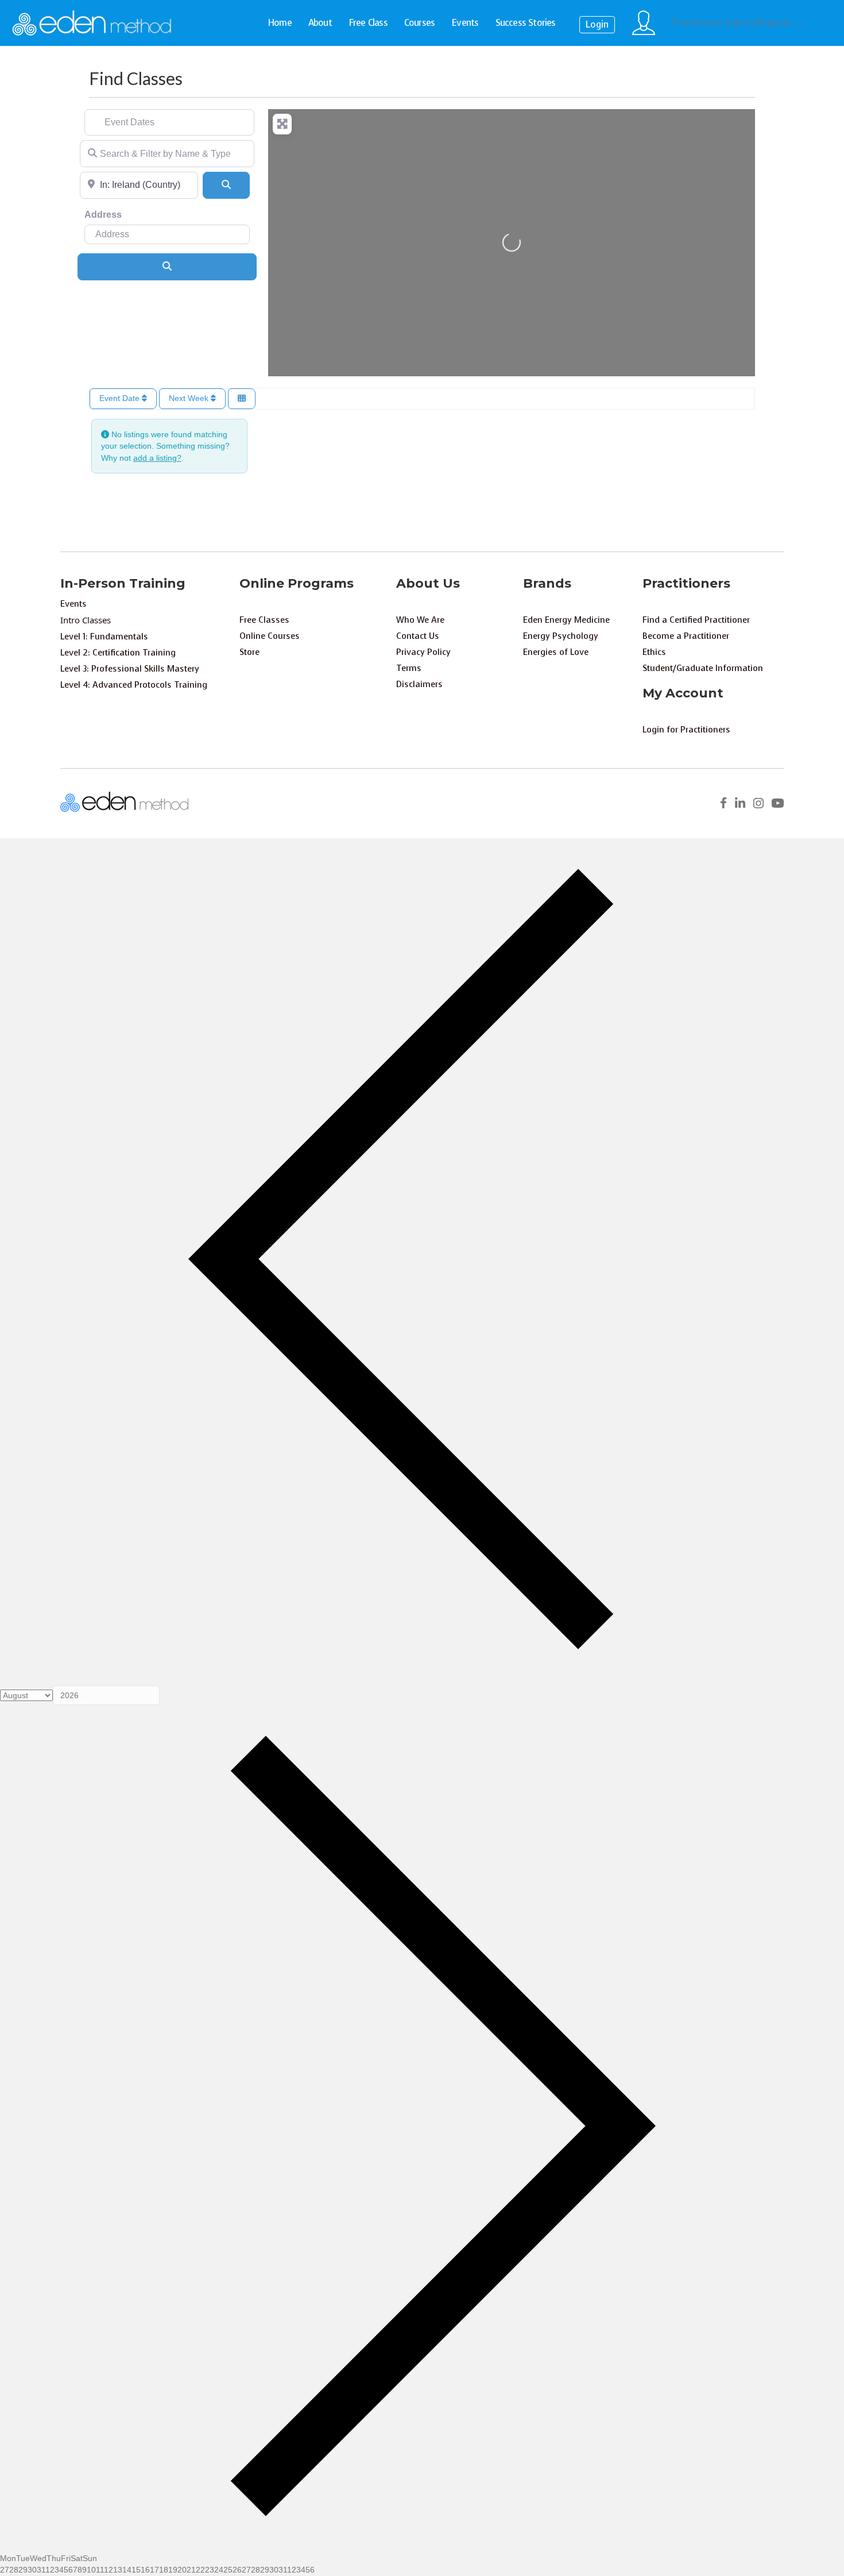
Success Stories (526, 23)
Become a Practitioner (686, 636)
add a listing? (157, 458)
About (320, 23)
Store (249, 652)
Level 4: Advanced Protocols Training (134, 685)
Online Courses (270, 636)
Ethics (654, 652)
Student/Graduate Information (703, 668)
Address (103, 215)
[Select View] (242, 399)
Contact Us (418, 636)
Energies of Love (556, 652)
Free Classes (264, 620)
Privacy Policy (423, 652)
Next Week (190, 398)
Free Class (368, 23)
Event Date (121, 398)
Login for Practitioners (686, 730)
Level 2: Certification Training (118, 653)
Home (280, 23)
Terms (409, 668)
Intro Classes (86, 620)
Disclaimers (419, 684)
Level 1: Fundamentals (104, 637)
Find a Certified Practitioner (696, 620)
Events (465, 23)
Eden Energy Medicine (566, 620)
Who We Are (420, 620)
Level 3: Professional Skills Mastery (130, 669)
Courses (419, 23)
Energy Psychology (561, 636)
